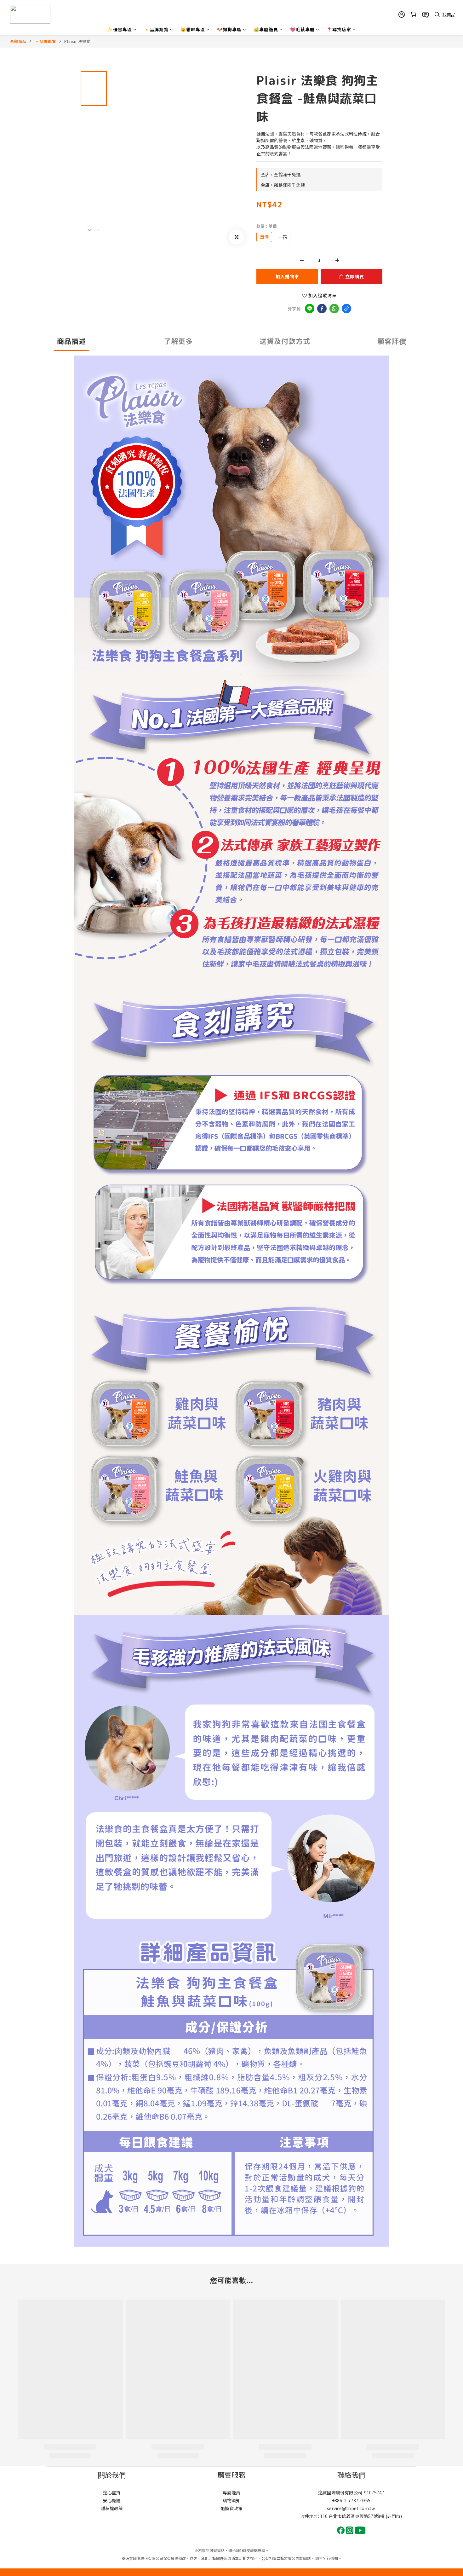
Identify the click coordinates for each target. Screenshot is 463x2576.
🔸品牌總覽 (156, 29)
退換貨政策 (231, 2508)
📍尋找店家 (339, 29)
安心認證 (112, 2500)
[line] (310, 309)
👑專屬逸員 (266, 29)
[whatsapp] (334, 309)
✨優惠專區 (120, 29)
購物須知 (231, 2500)
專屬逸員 (231, 2492)
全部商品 (18, 41)
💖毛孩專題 (302, 29)
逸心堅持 (112, 2492)
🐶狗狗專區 (229, 29)
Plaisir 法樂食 (77, 41)
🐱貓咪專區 (193, 29)
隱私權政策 (112, 2508)
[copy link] (346, 309)
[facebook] (322, 309)
